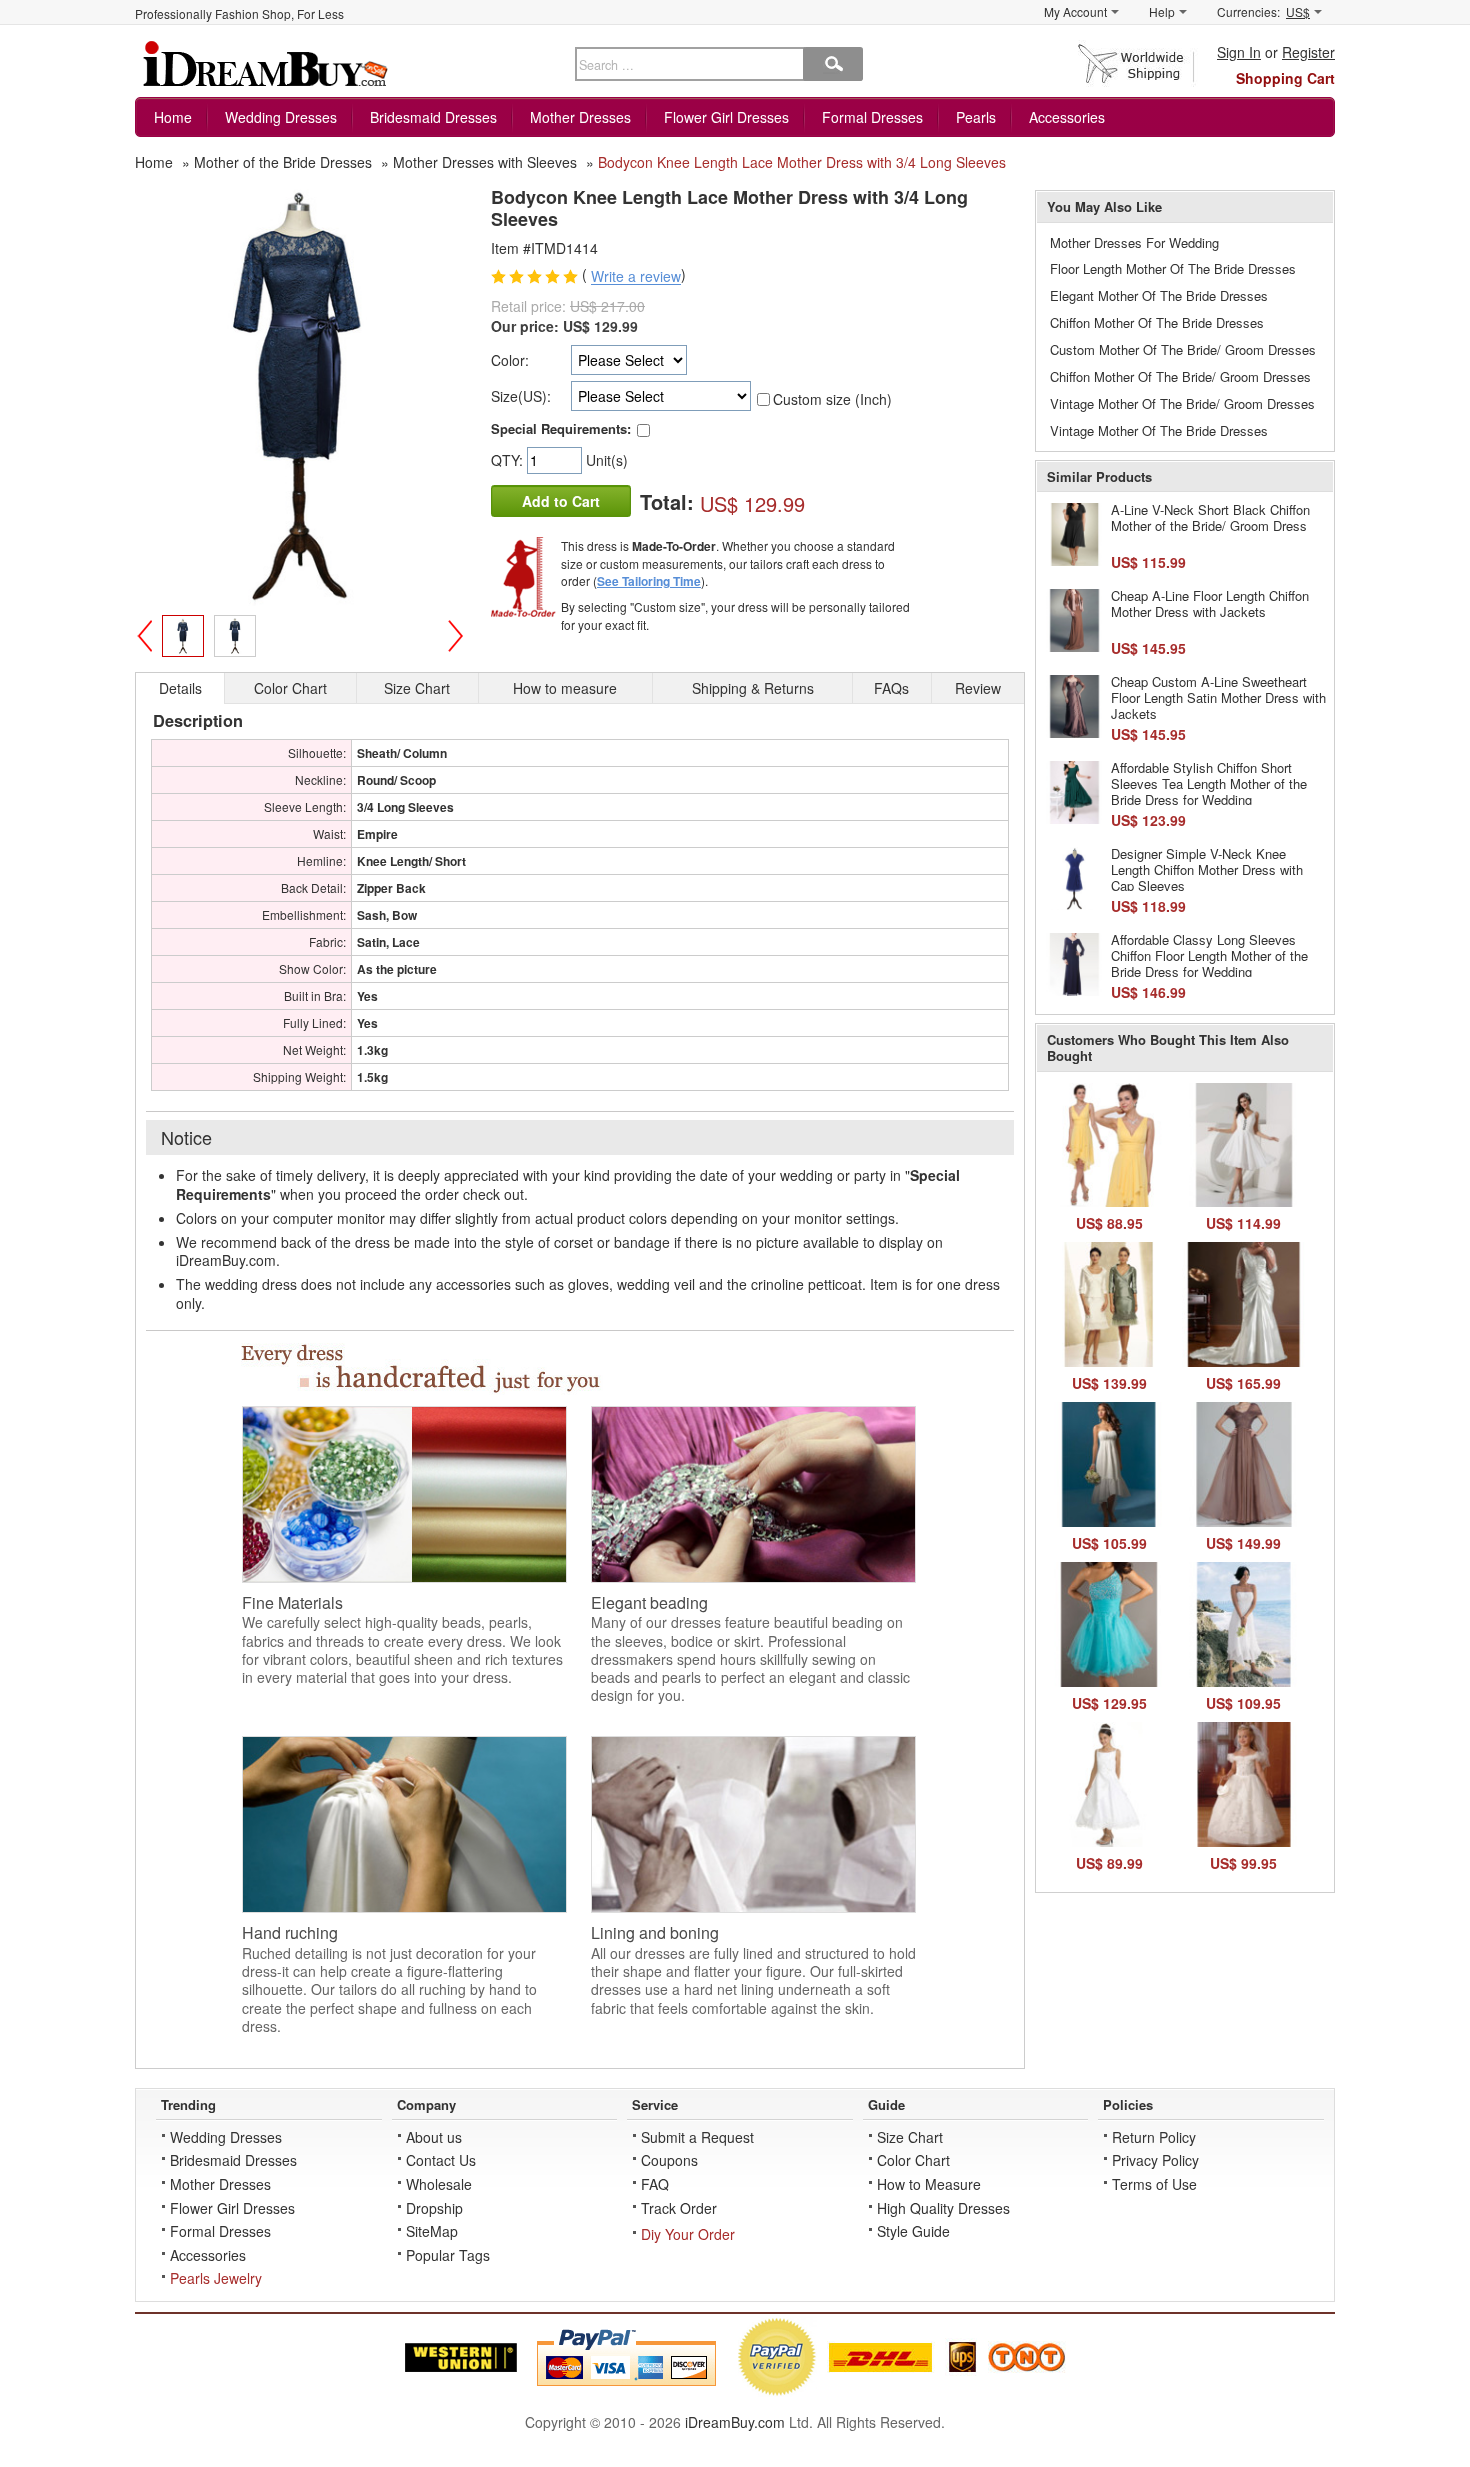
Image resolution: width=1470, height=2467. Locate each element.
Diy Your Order (688, 2234)
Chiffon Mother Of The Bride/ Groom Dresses (1180, 376)
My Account (1075, 11)
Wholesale (439, 2184)
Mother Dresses (580, 117)
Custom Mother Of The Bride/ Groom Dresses (1183, 349)
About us (434, 2137)
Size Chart (910, 2137)
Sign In (1239, 52)
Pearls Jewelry (216, 2278)
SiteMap (432, 2231)
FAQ (655, 2184)
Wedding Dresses (281, 117)
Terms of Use (1154, 2184)
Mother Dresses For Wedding (1134, 242)
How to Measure (929, 2184)
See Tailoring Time (649, 581)
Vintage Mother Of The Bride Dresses (1159, 430)
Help (1162, 11)
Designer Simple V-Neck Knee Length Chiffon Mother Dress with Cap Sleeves (1207, 869)
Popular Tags (448, 2255)
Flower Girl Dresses (726, 117)
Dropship (434, 2208)
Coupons (669, 2160)
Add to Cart (561, 501)
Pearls (976, 117)
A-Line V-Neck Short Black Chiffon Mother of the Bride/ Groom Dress (1210, 517)
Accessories (1067, 117)
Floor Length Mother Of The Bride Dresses (1173, 268)
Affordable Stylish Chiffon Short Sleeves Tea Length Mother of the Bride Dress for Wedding (1209, 783)
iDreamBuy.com (735, 2422)
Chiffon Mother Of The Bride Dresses (1157, 322)
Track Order (679, 2208)
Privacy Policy (1155, 2160)
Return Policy (1154, 2137)
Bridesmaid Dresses (433, 117)
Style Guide (913, 2231)
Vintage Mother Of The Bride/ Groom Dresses (1182, 403)
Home (173, 117)
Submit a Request (697, 2137)
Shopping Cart (1285, 78)
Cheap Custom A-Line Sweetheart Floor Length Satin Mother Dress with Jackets (1218, 697)
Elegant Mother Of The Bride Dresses (1159, 295)
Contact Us (441, 2160)
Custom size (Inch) (832, 399)
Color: (510, 360)
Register (1308, 52)
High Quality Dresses (943, 2208)
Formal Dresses (872, 117)
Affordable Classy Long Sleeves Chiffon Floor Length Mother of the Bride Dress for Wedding (1209, 955)
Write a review (636, 277)
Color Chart (913, 2160)
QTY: (509, 460)
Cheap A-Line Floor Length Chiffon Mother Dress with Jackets (1210, 603)
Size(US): (521, 396)
